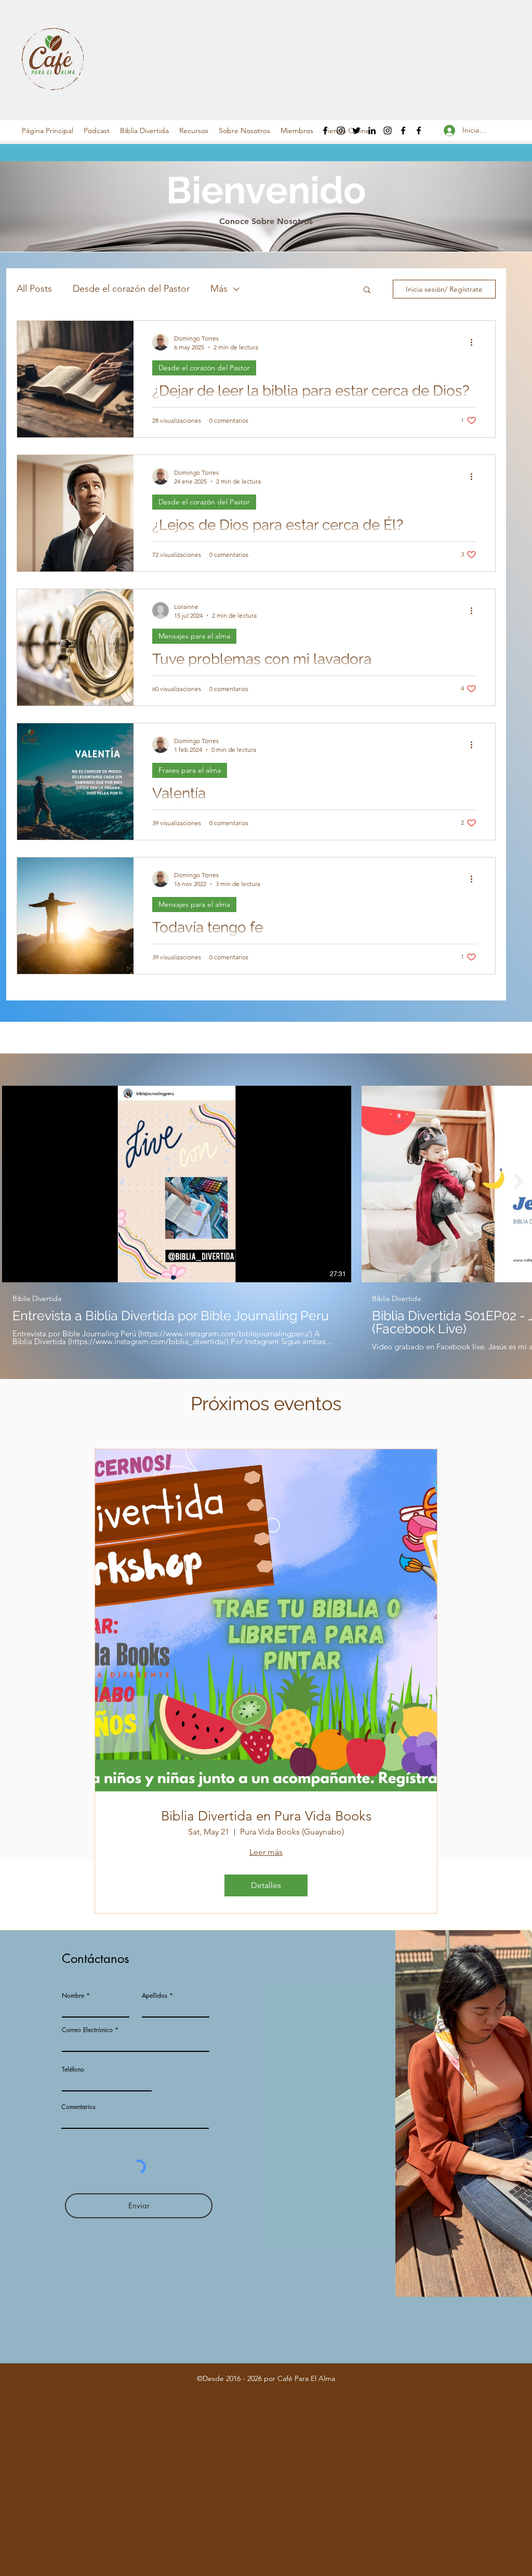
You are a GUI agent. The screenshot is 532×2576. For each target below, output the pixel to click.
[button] (97, 131)
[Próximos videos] (518, 1182)
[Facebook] (325, 131)
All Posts (34, 289)
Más (219, 289)
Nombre (73, 1996)
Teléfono (73, 2070)
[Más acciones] (475, 342)
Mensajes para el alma (194, 636)
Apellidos (155, 1996)
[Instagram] (341, 131)
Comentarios (78, 2107)
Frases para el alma (190, 770)
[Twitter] (356, 131)
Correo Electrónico (87, 2030)
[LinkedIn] (372, 131)
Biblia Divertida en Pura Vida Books (266, 1816)
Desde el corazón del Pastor (131, 289)
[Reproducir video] (177, 1184)
